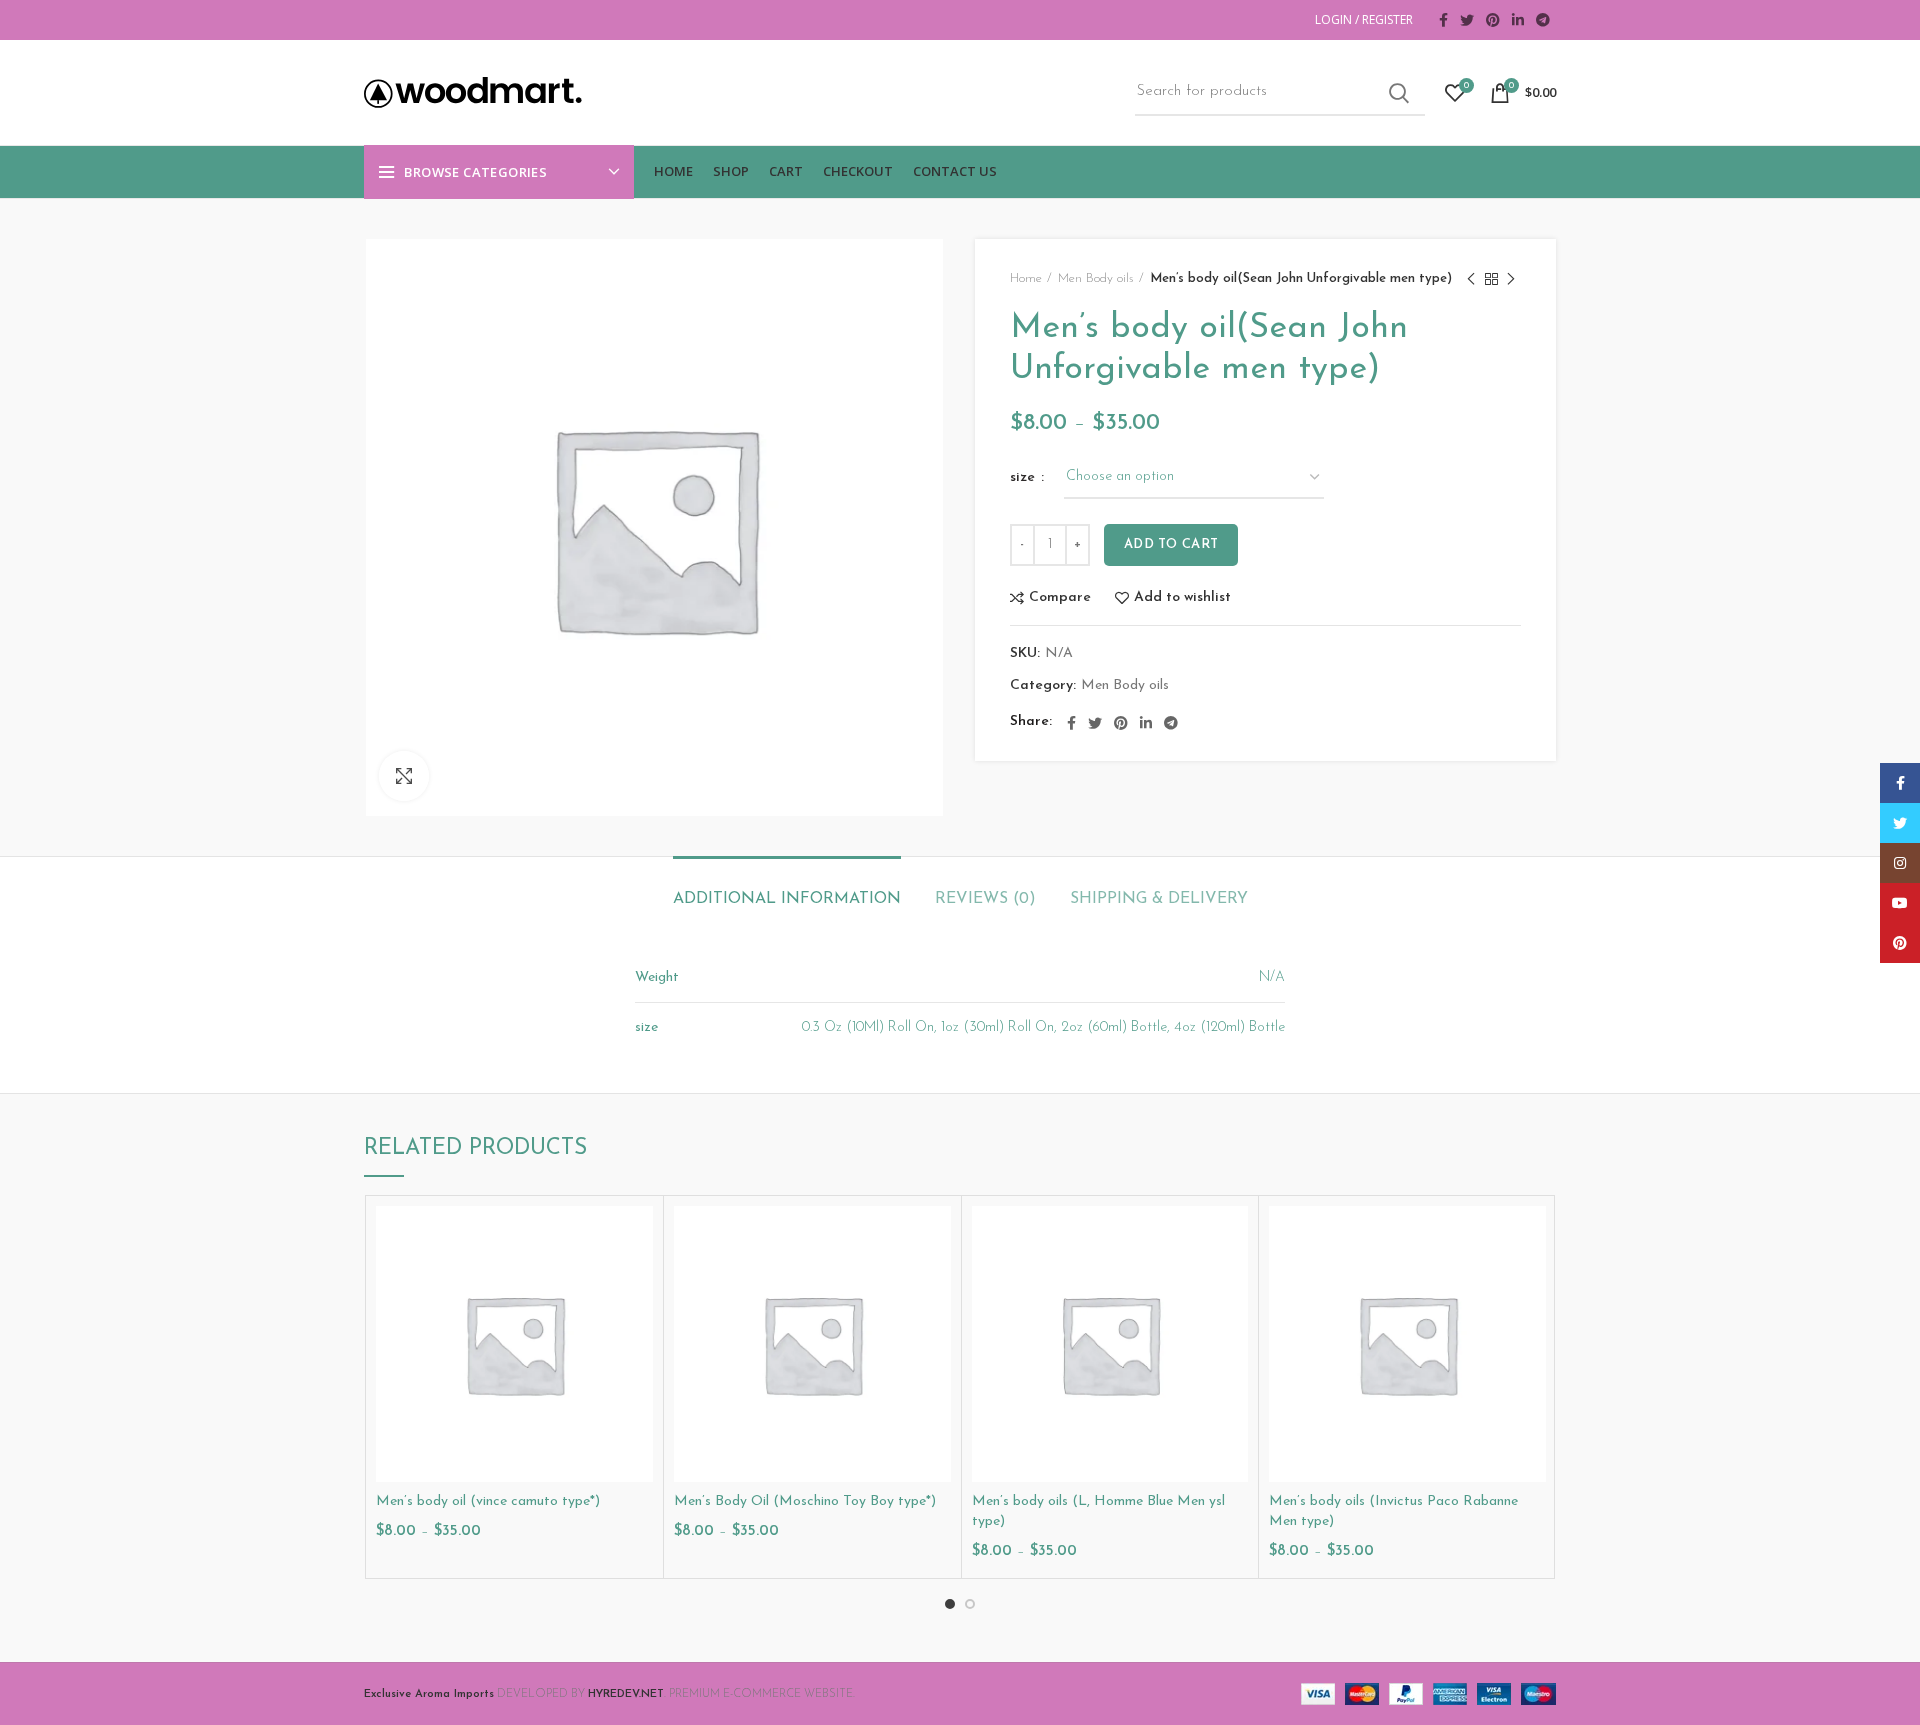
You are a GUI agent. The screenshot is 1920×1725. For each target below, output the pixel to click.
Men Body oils (1096, 278)
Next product (1511, 279)
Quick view (638, 1283)
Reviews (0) (985, 899)
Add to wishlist (1182, 598)
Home (1026, 278)
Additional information (787, 899)
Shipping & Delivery (1159, 899)
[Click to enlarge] (404, 776)
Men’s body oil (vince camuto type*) (488, 1501)
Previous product (1471, 279)
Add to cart (1171, 544)
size (1024, 477)
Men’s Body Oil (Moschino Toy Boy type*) (805, 1501)
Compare (1060, 598)
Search (1398, 93)
